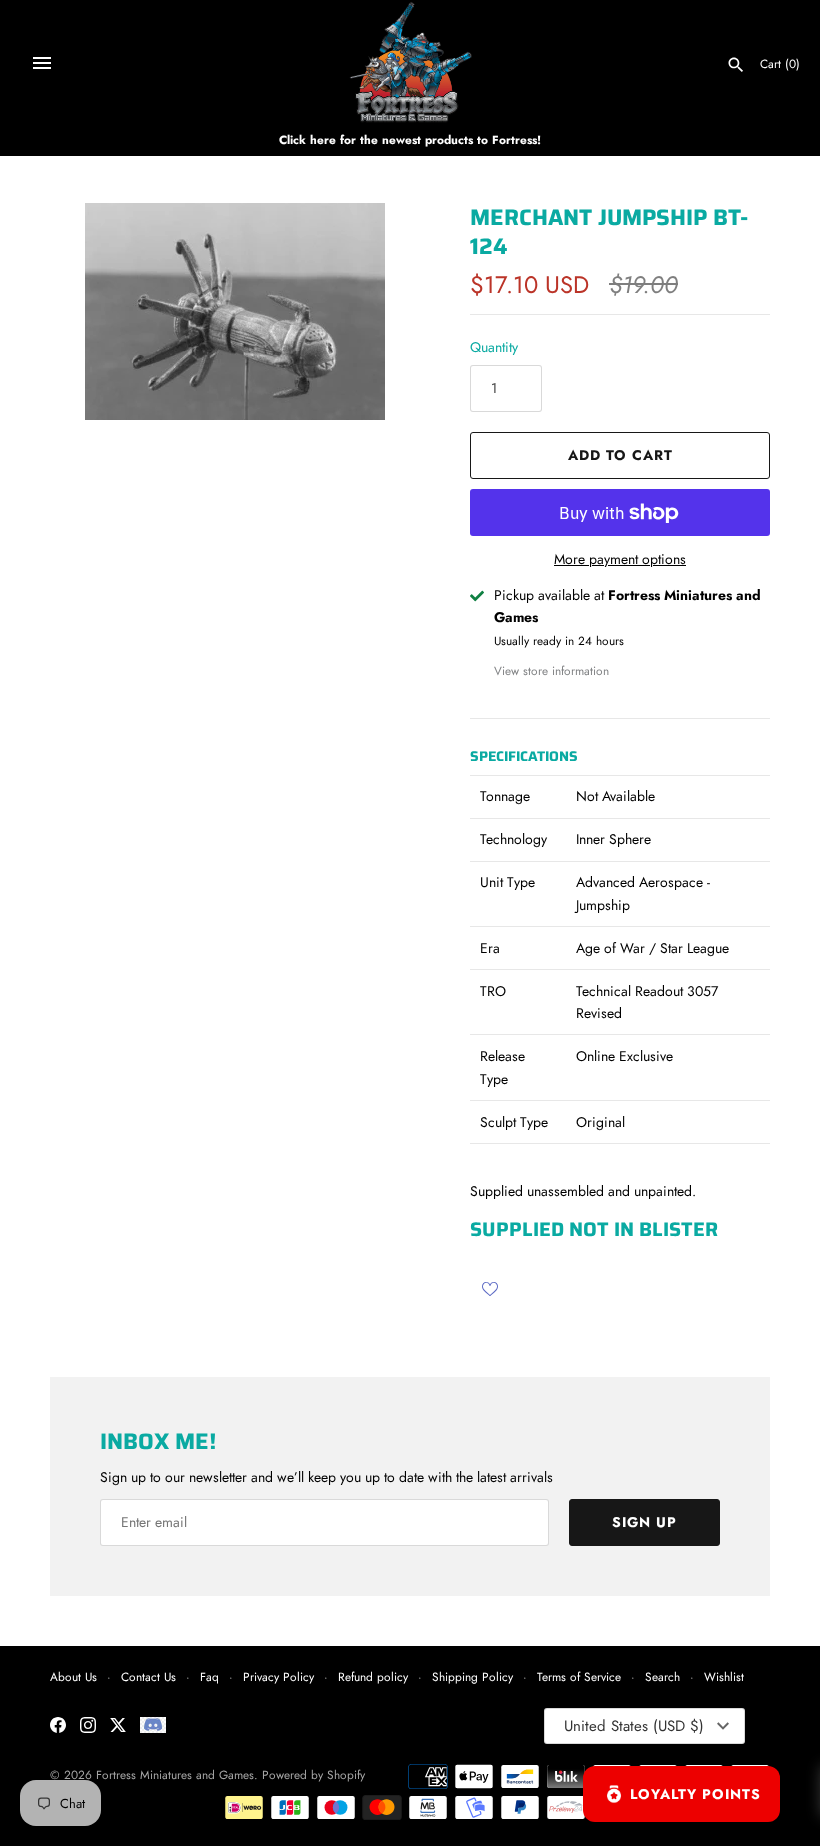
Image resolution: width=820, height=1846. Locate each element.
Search (662, 1676)
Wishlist (724, 1676)
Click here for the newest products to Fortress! (410, 139)
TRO (493, 991)
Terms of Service (579, 1676)
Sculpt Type (514, 1122)
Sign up (644, 1522)
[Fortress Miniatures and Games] (410, 62)
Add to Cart (620, 455)
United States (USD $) (634, 1726)
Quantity (494, 347)
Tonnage (505, 796)
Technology (513, 839)
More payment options (620, 559)
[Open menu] (42, 63)
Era (490, 948)
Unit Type (507, 882)
